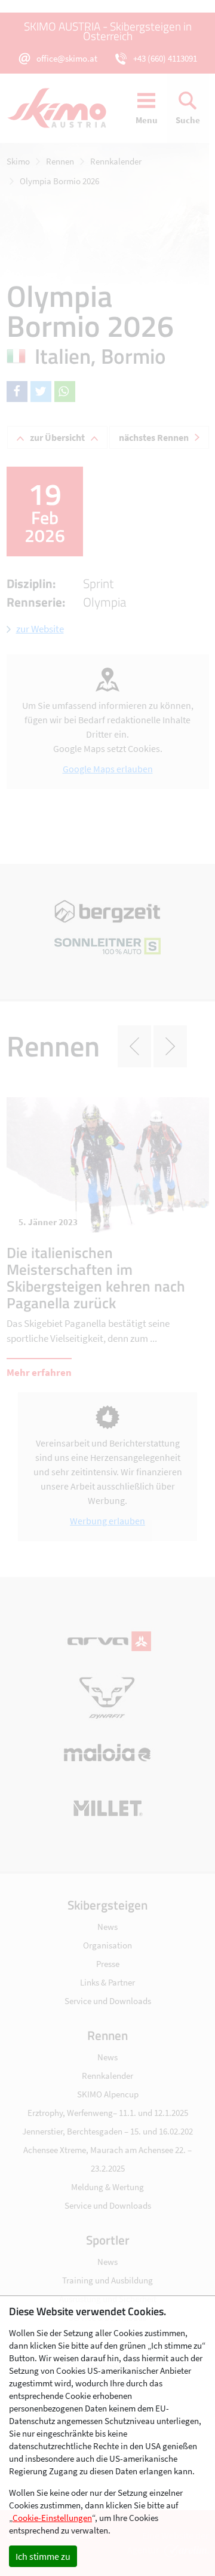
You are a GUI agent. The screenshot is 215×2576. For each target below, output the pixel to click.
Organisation (107, 1945)
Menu (147, 120)
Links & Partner (107, 1982)
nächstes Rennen (154, 437)
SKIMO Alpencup (108, 2094)
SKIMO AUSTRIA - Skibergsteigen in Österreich (108, 31)
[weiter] (170, 1046)
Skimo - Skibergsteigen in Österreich (63, 108)
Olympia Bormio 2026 (59, 181)
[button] (17, 392)
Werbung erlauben (107, 1521)
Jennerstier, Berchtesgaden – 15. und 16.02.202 (107, 2131)
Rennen (60, 161)
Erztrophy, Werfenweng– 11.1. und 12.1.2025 (108, 2113)
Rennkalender (116, 161)
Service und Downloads (108, 2001)
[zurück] (134, 1046)
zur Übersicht (57, 437)
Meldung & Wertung (107, 2187)
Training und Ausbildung (107, 2280)
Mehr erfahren (39, 1372)
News (107, 1927)
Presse (108, 1964)
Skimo (18, 161)
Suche (188, 120)
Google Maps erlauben (108, 769)
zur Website (40, 629)
